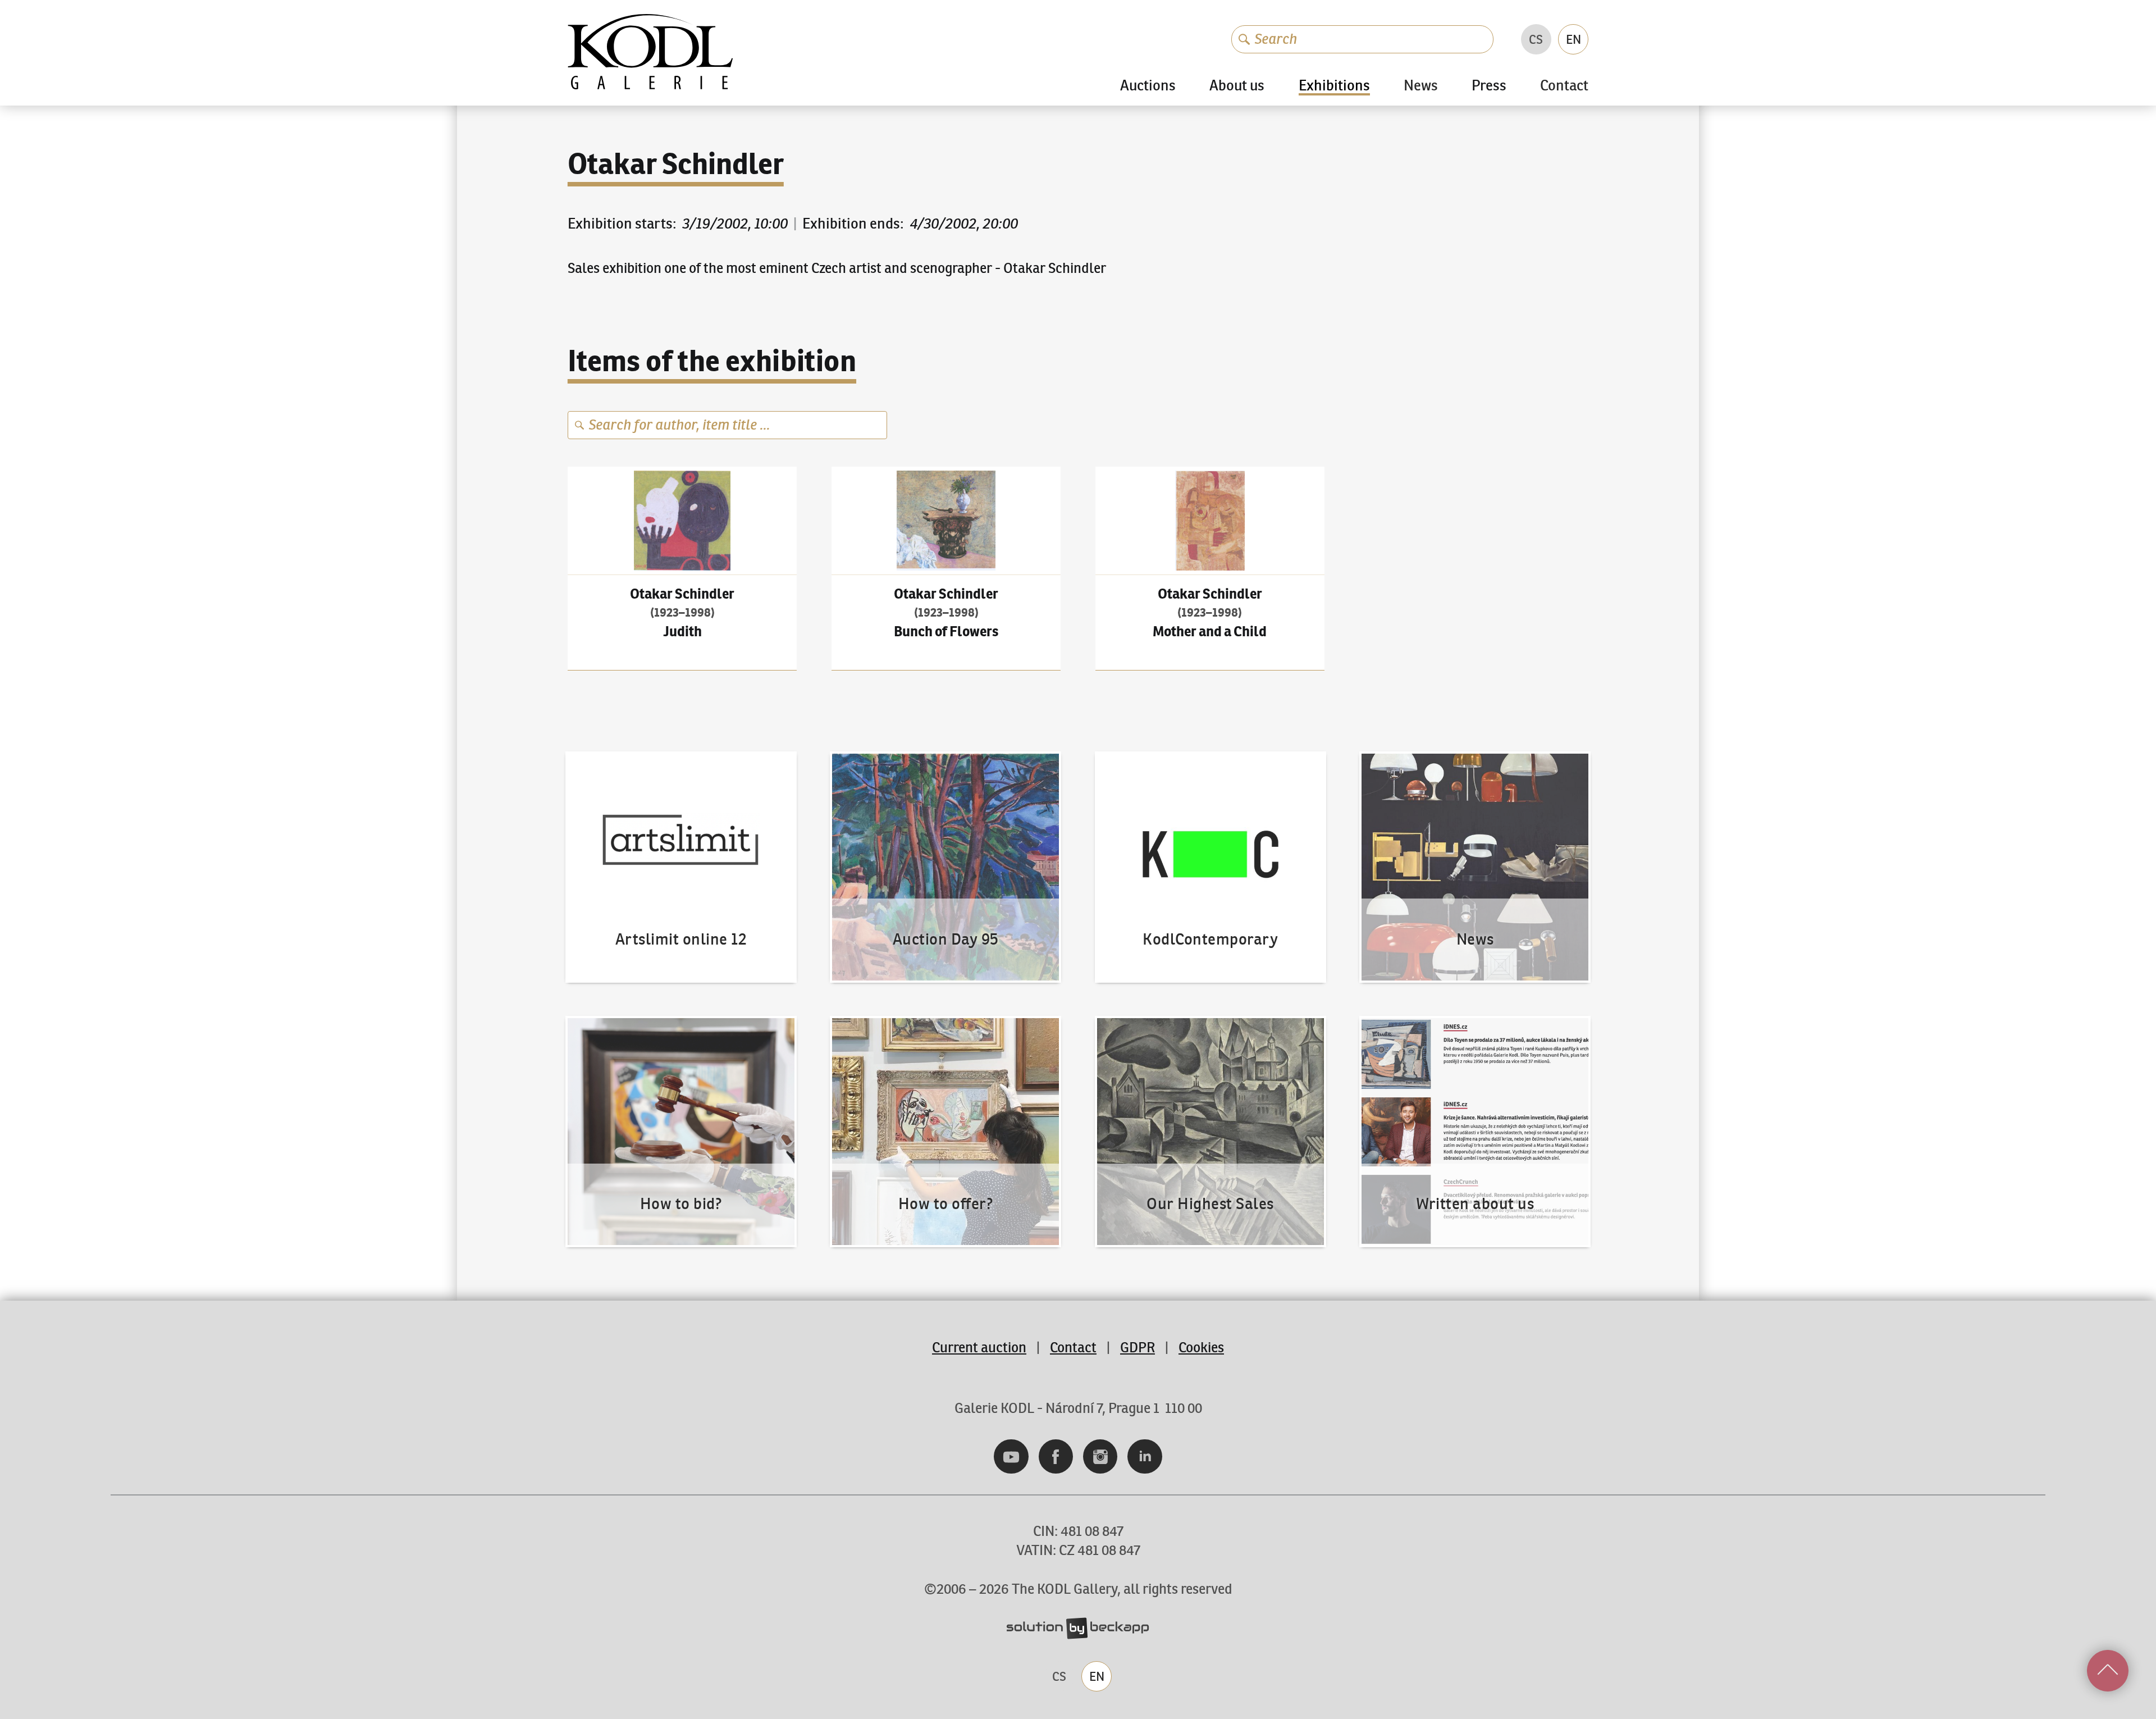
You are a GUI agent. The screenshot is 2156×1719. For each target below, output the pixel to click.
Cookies (1201, 1348)
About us (1237, 86)
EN (1573, 39)
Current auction (979, 1348)
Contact (1564, 86)
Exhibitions (1334, 86)
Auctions (1148, 86)
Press (1489, 86)
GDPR (1138, 1348)
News (1421, 86)
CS (1536, 39)
